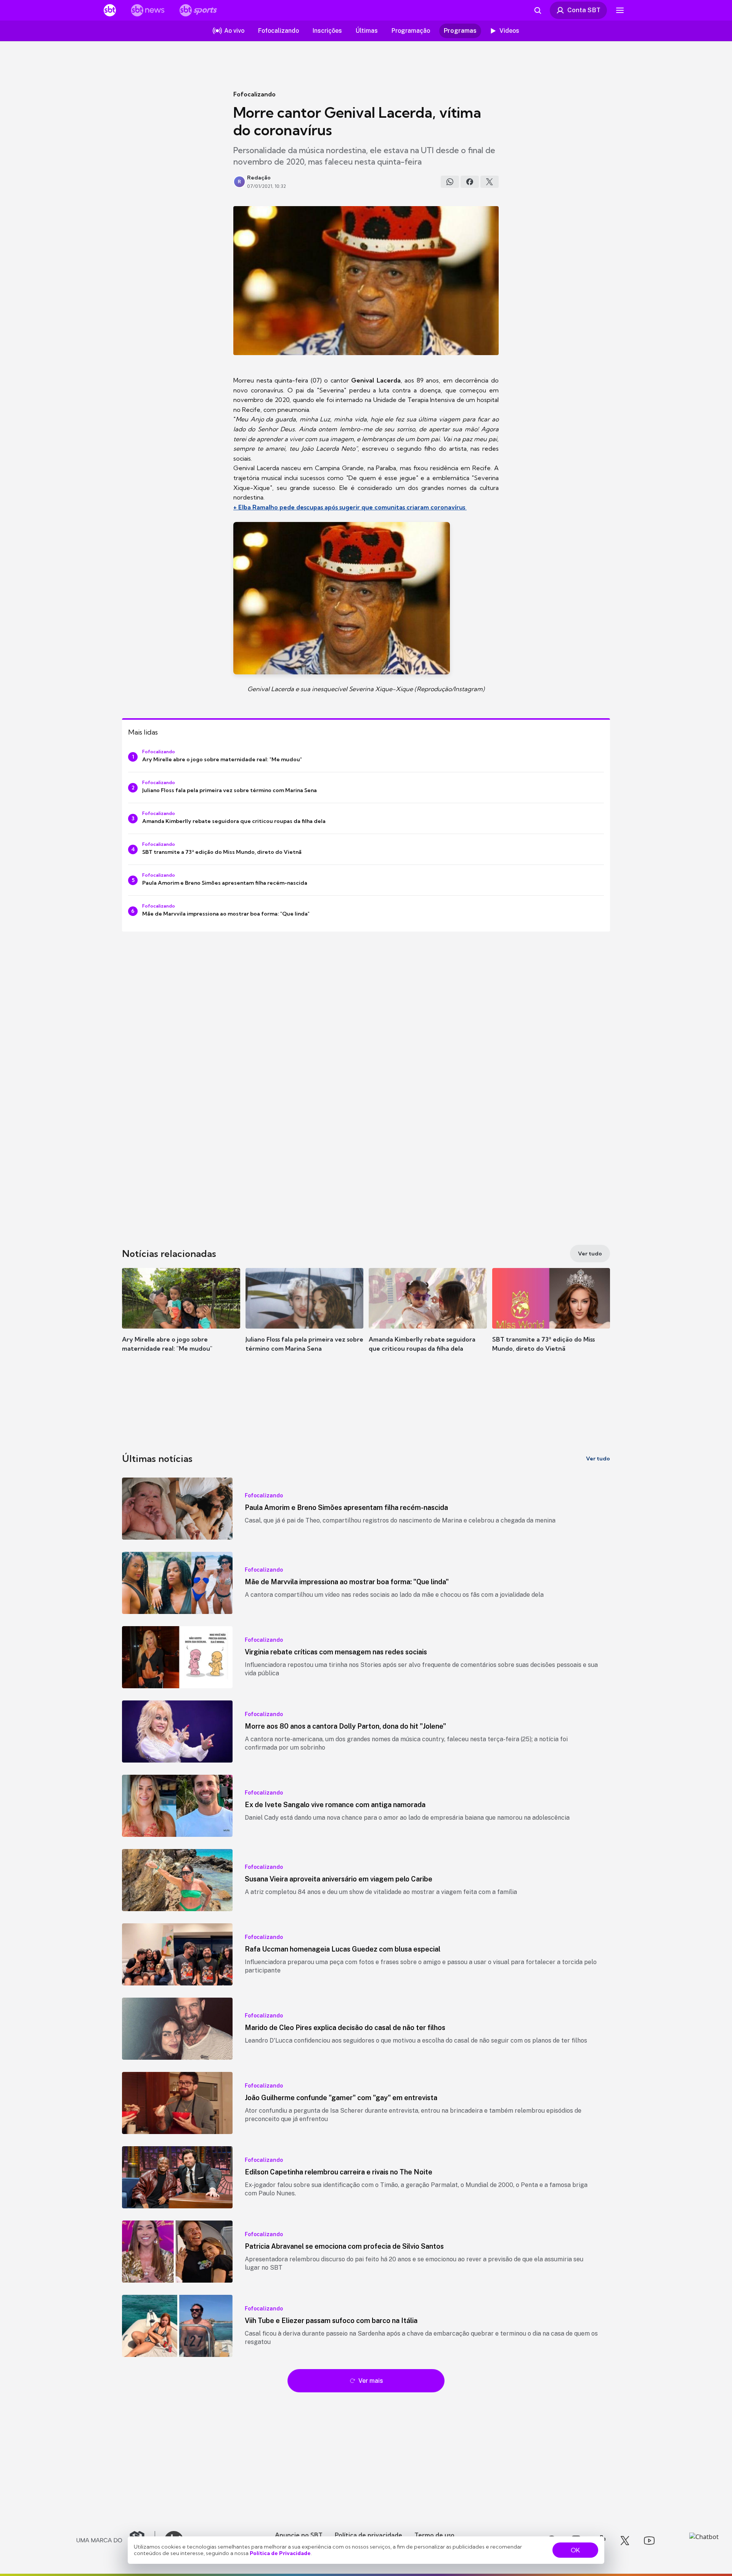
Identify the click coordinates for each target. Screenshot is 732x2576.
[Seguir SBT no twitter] (625, 2541)
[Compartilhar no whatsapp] (450, 182)
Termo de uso (434, 2535)
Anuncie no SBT (299, 2535)
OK (575, 2550)
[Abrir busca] (538, 10)
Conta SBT (584, 10)
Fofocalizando (254, 94)
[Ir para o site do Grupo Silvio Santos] (116, 2541)
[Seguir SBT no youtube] (649, 2541)
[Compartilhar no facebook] (470, 182)
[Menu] (620, 10)
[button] (181, 1321)
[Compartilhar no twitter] (490, 182)
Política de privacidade (368, 2535)
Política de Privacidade (280, 2553)
